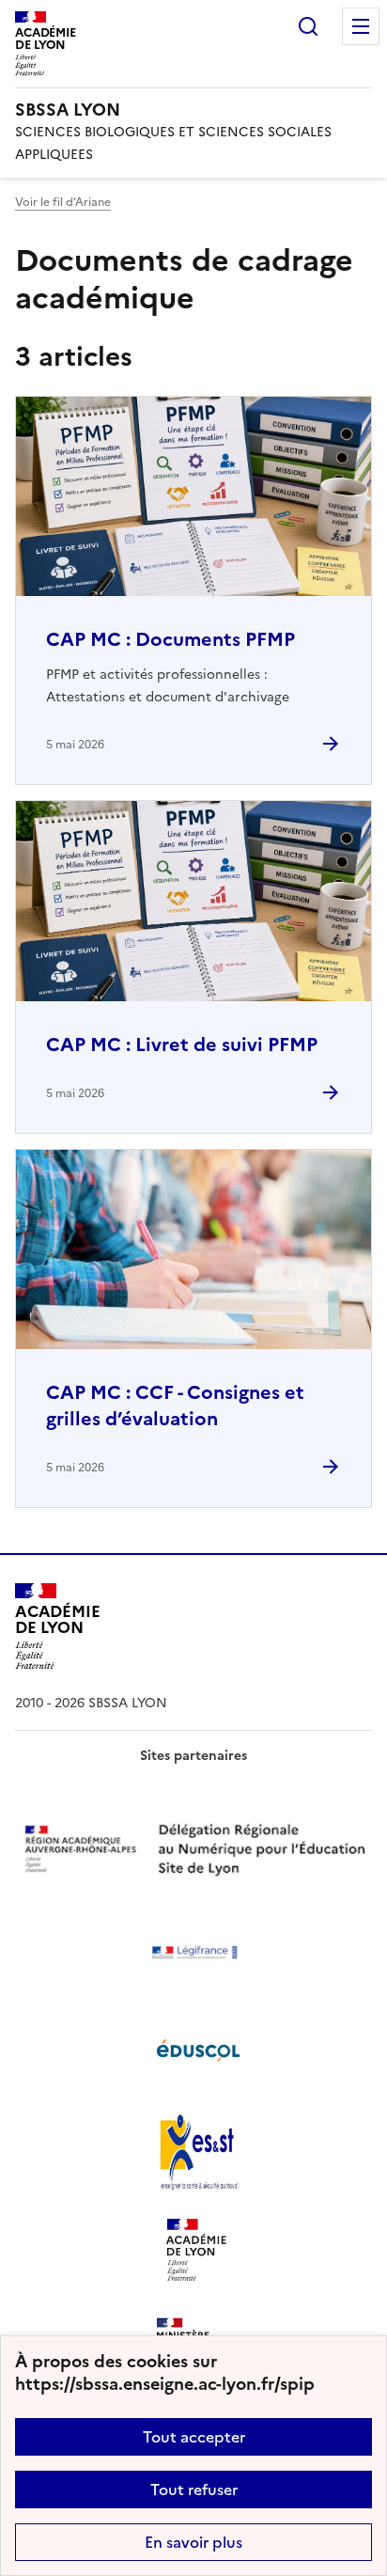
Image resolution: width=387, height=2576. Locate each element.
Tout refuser (194, 2490)
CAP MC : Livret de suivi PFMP (182, 1045)
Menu (361, 26)
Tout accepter (194, 2437)
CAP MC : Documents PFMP (170, 639)
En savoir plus (193, 2542)
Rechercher (308, 26)
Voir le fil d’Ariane (63, 202)
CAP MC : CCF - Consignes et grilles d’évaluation (175, 1406)
